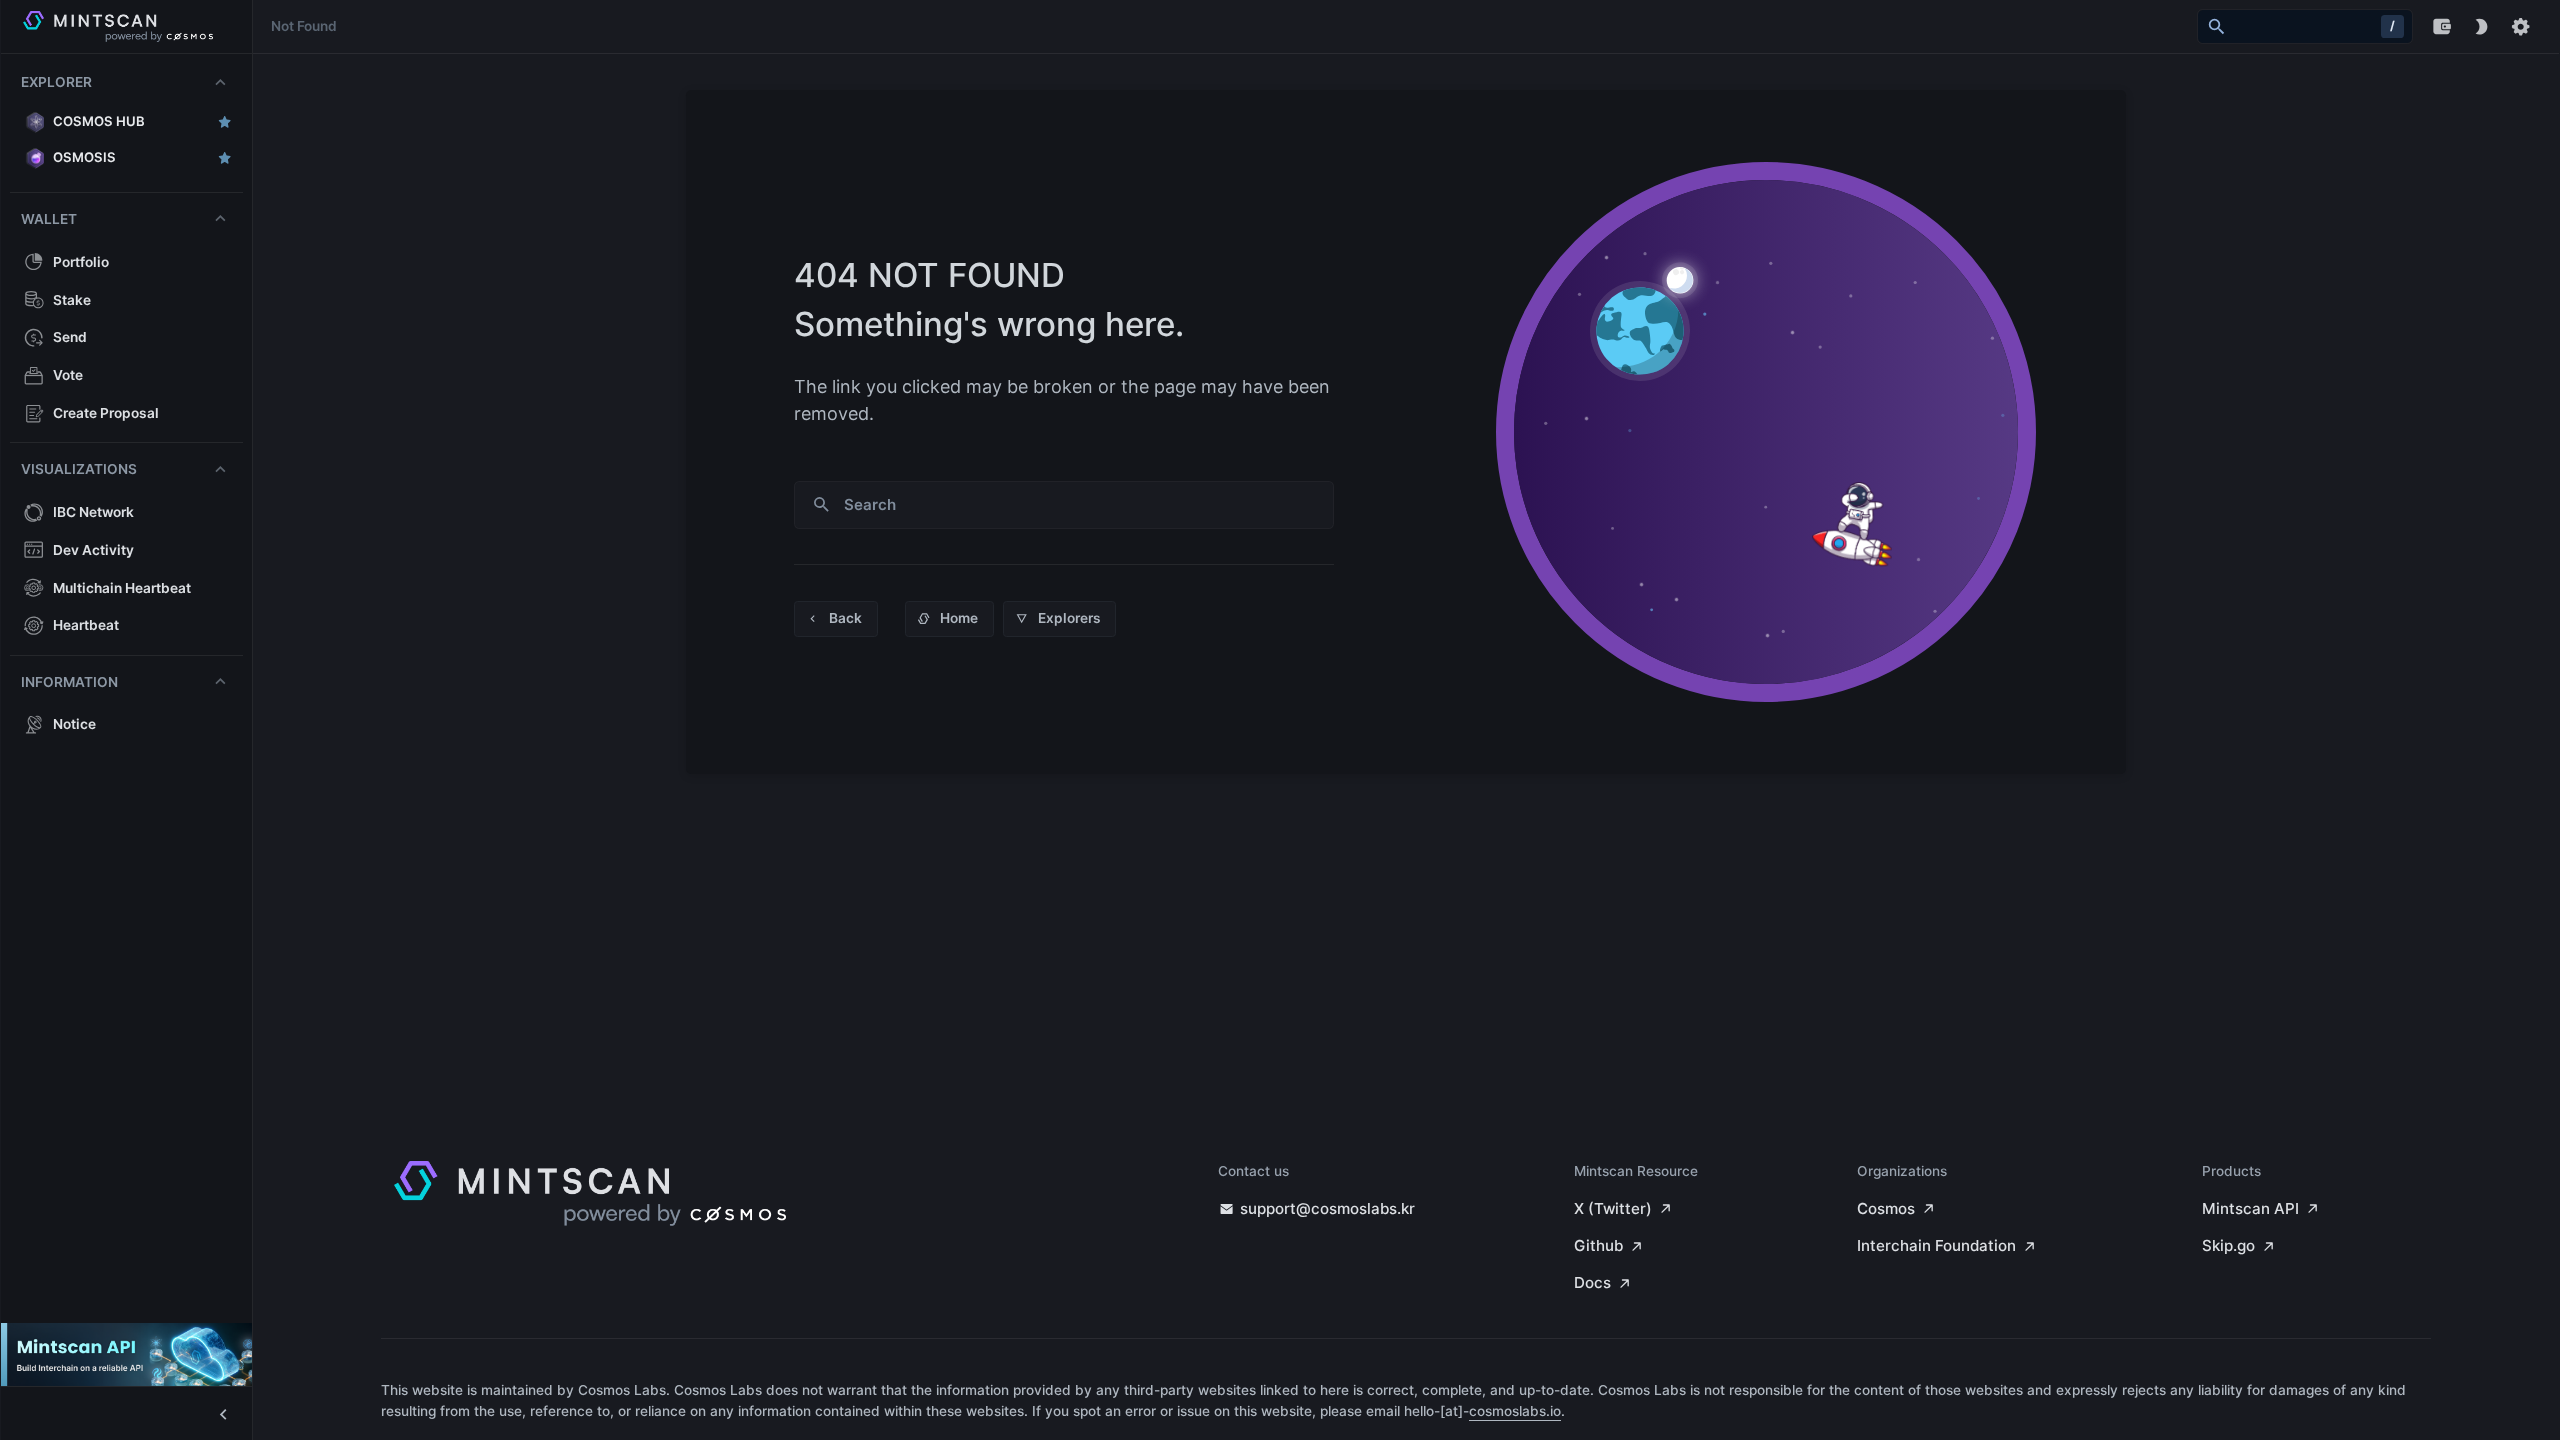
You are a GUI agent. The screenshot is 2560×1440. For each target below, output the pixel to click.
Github (1598, 1245)
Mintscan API (2250, 1208)
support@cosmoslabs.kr (1327, 1208)
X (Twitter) (1613, 1208)
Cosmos (1886, 1208)
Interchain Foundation (1936, 1245)
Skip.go (2228, 1245)
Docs (1592, 1282)
